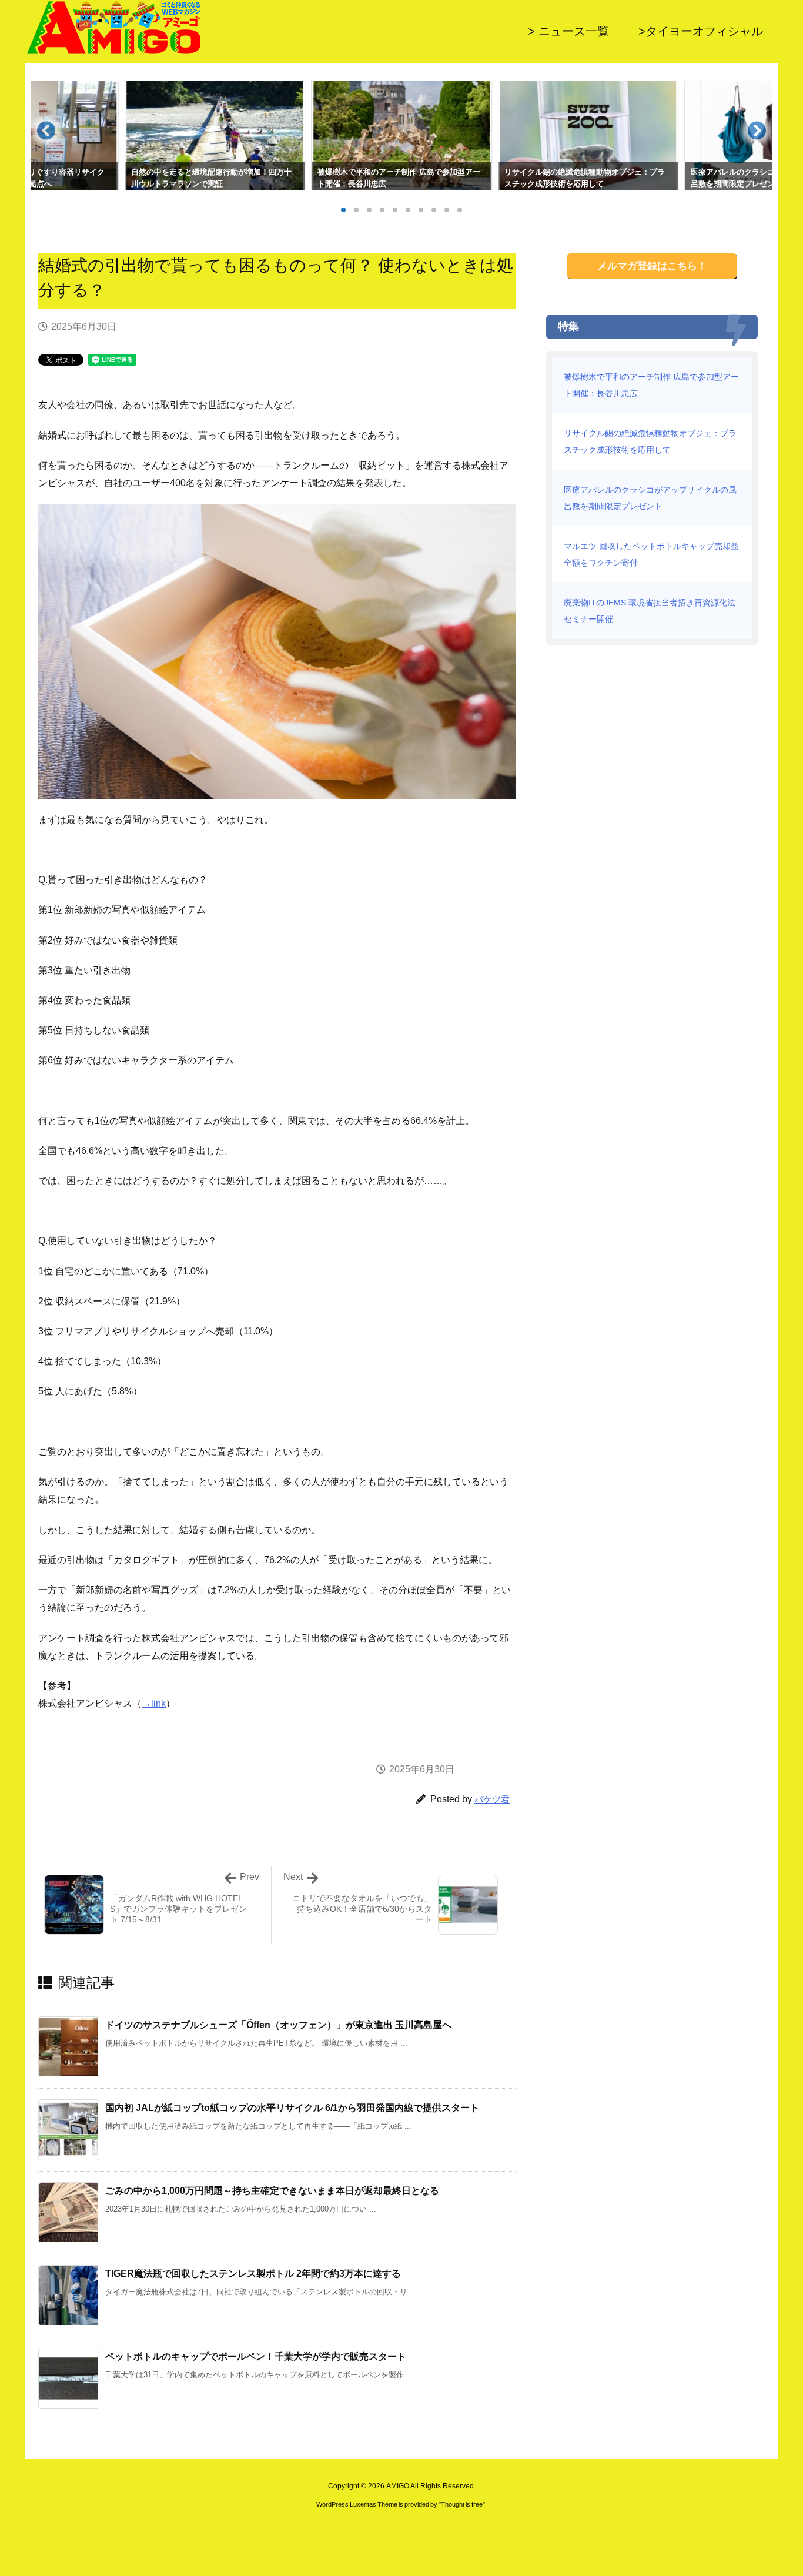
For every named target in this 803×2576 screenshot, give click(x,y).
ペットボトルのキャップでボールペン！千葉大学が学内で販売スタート (256, 2356)
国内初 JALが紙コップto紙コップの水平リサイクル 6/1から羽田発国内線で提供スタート (292, 2108)
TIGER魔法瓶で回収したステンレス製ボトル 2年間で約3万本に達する (253, 2274)
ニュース (146, 327)
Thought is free (462, 2504)
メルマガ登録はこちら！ (652, 266)
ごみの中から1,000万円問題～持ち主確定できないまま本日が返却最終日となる (272, 2191)
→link (154, 1703)
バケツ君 (492, 1799)
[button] (51, 135)
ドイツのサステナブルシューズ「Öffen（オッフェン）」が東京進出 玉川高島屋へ (278, 2025)
